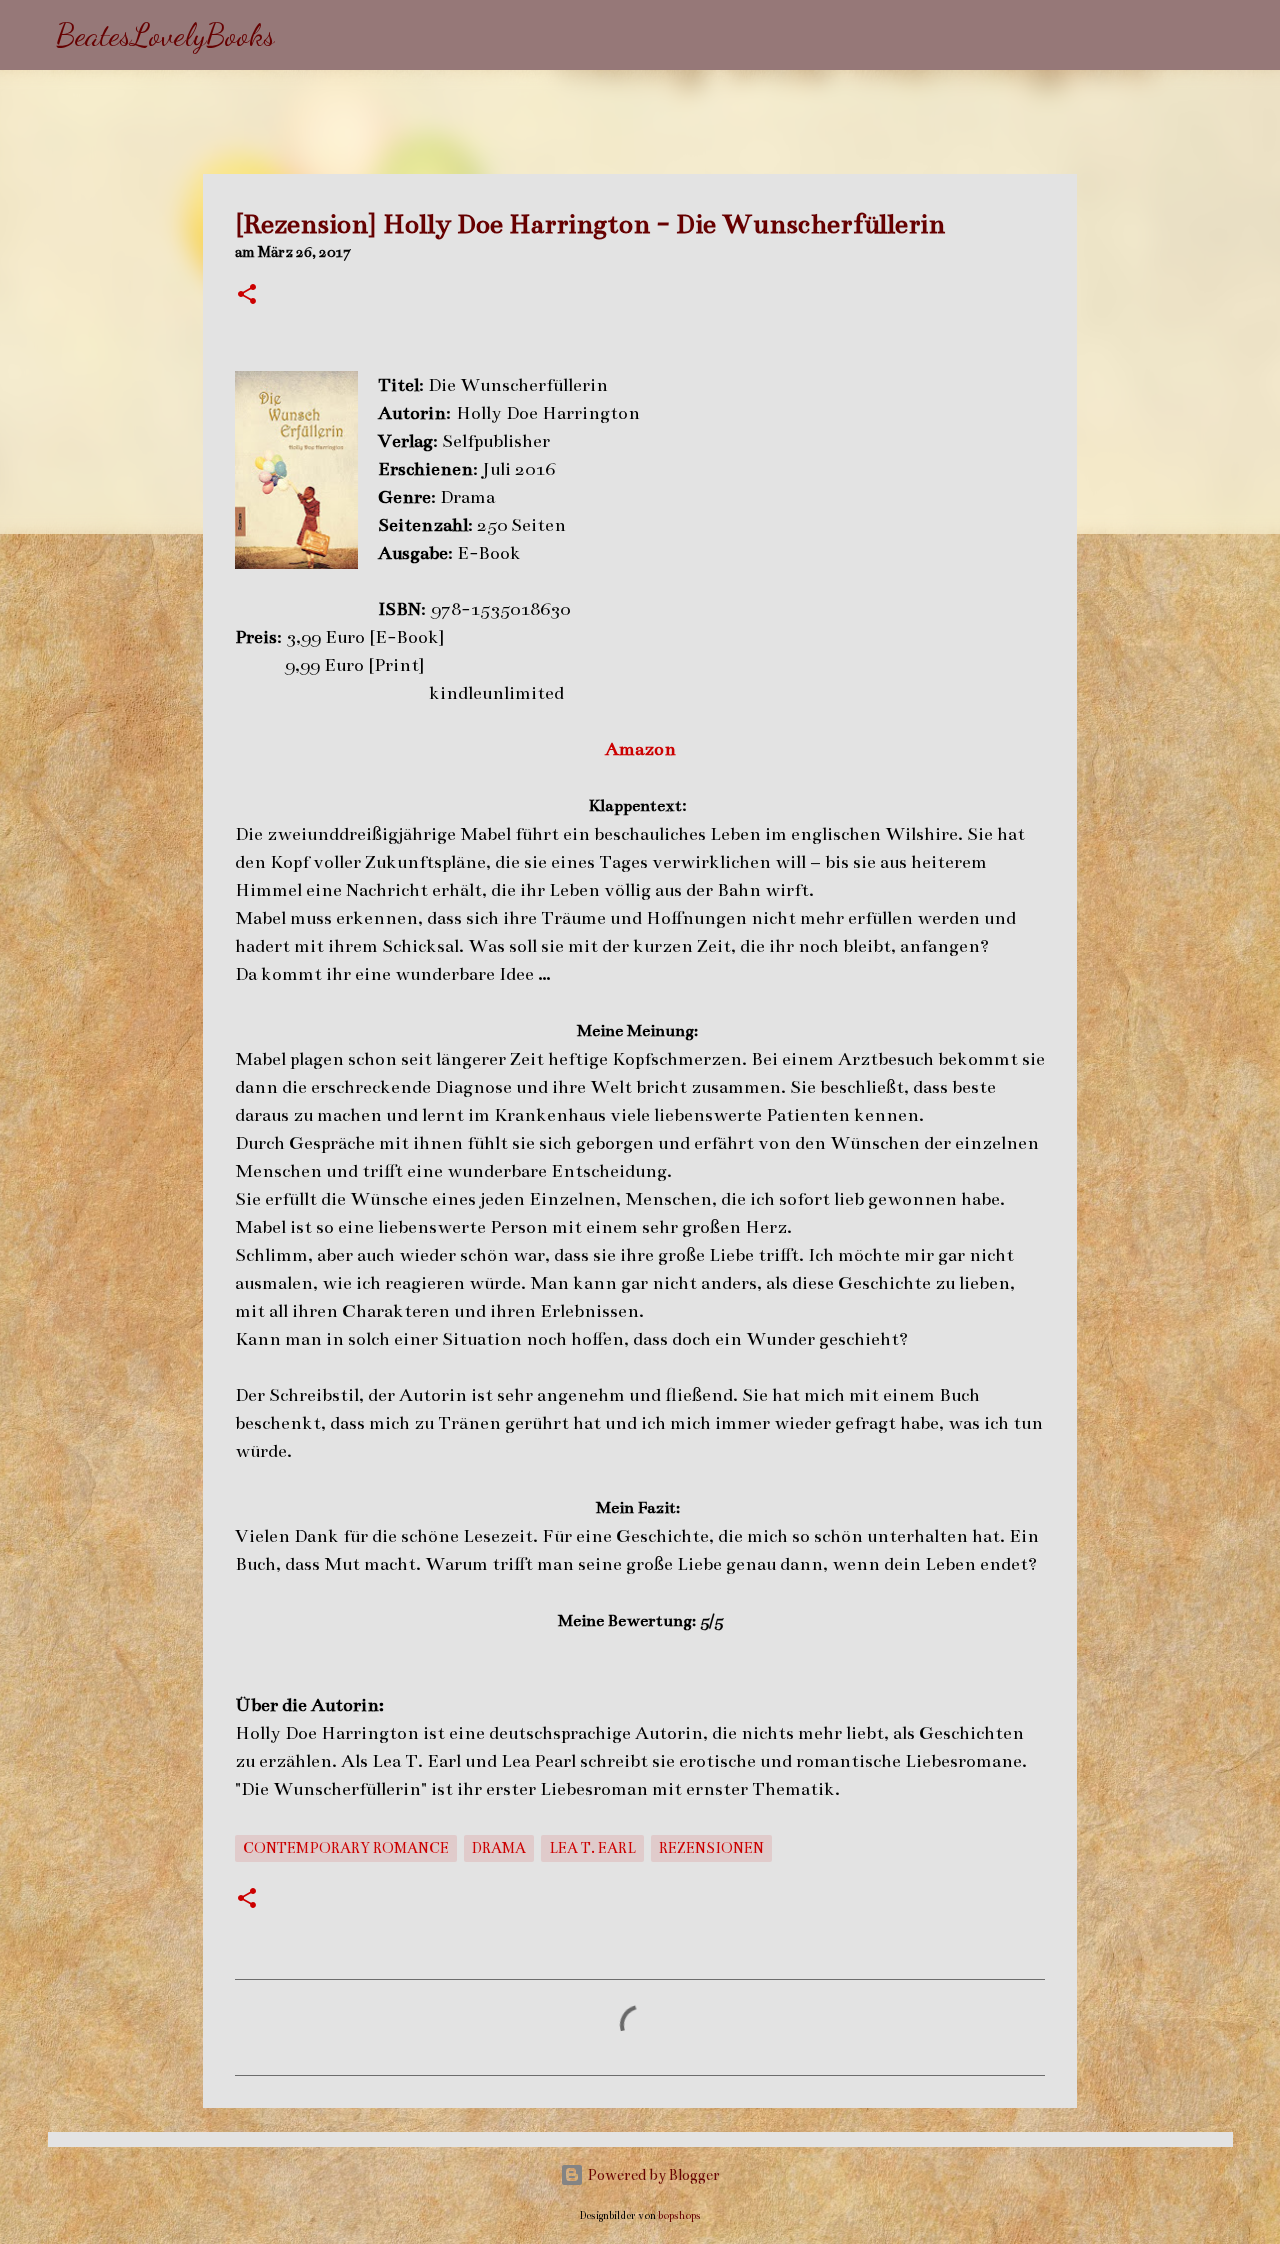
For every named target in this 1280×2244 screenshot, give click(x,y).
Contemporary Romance (346, 1848)
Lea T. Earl (592, 1848)
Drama (499, 1848)
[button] (247, 296)
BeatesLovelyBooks (165, 35)
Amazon (640, 749)
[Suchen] (303, 35)
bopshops (679, 2215)
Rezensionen (711, 1848)
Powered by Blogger (652, 2175)
